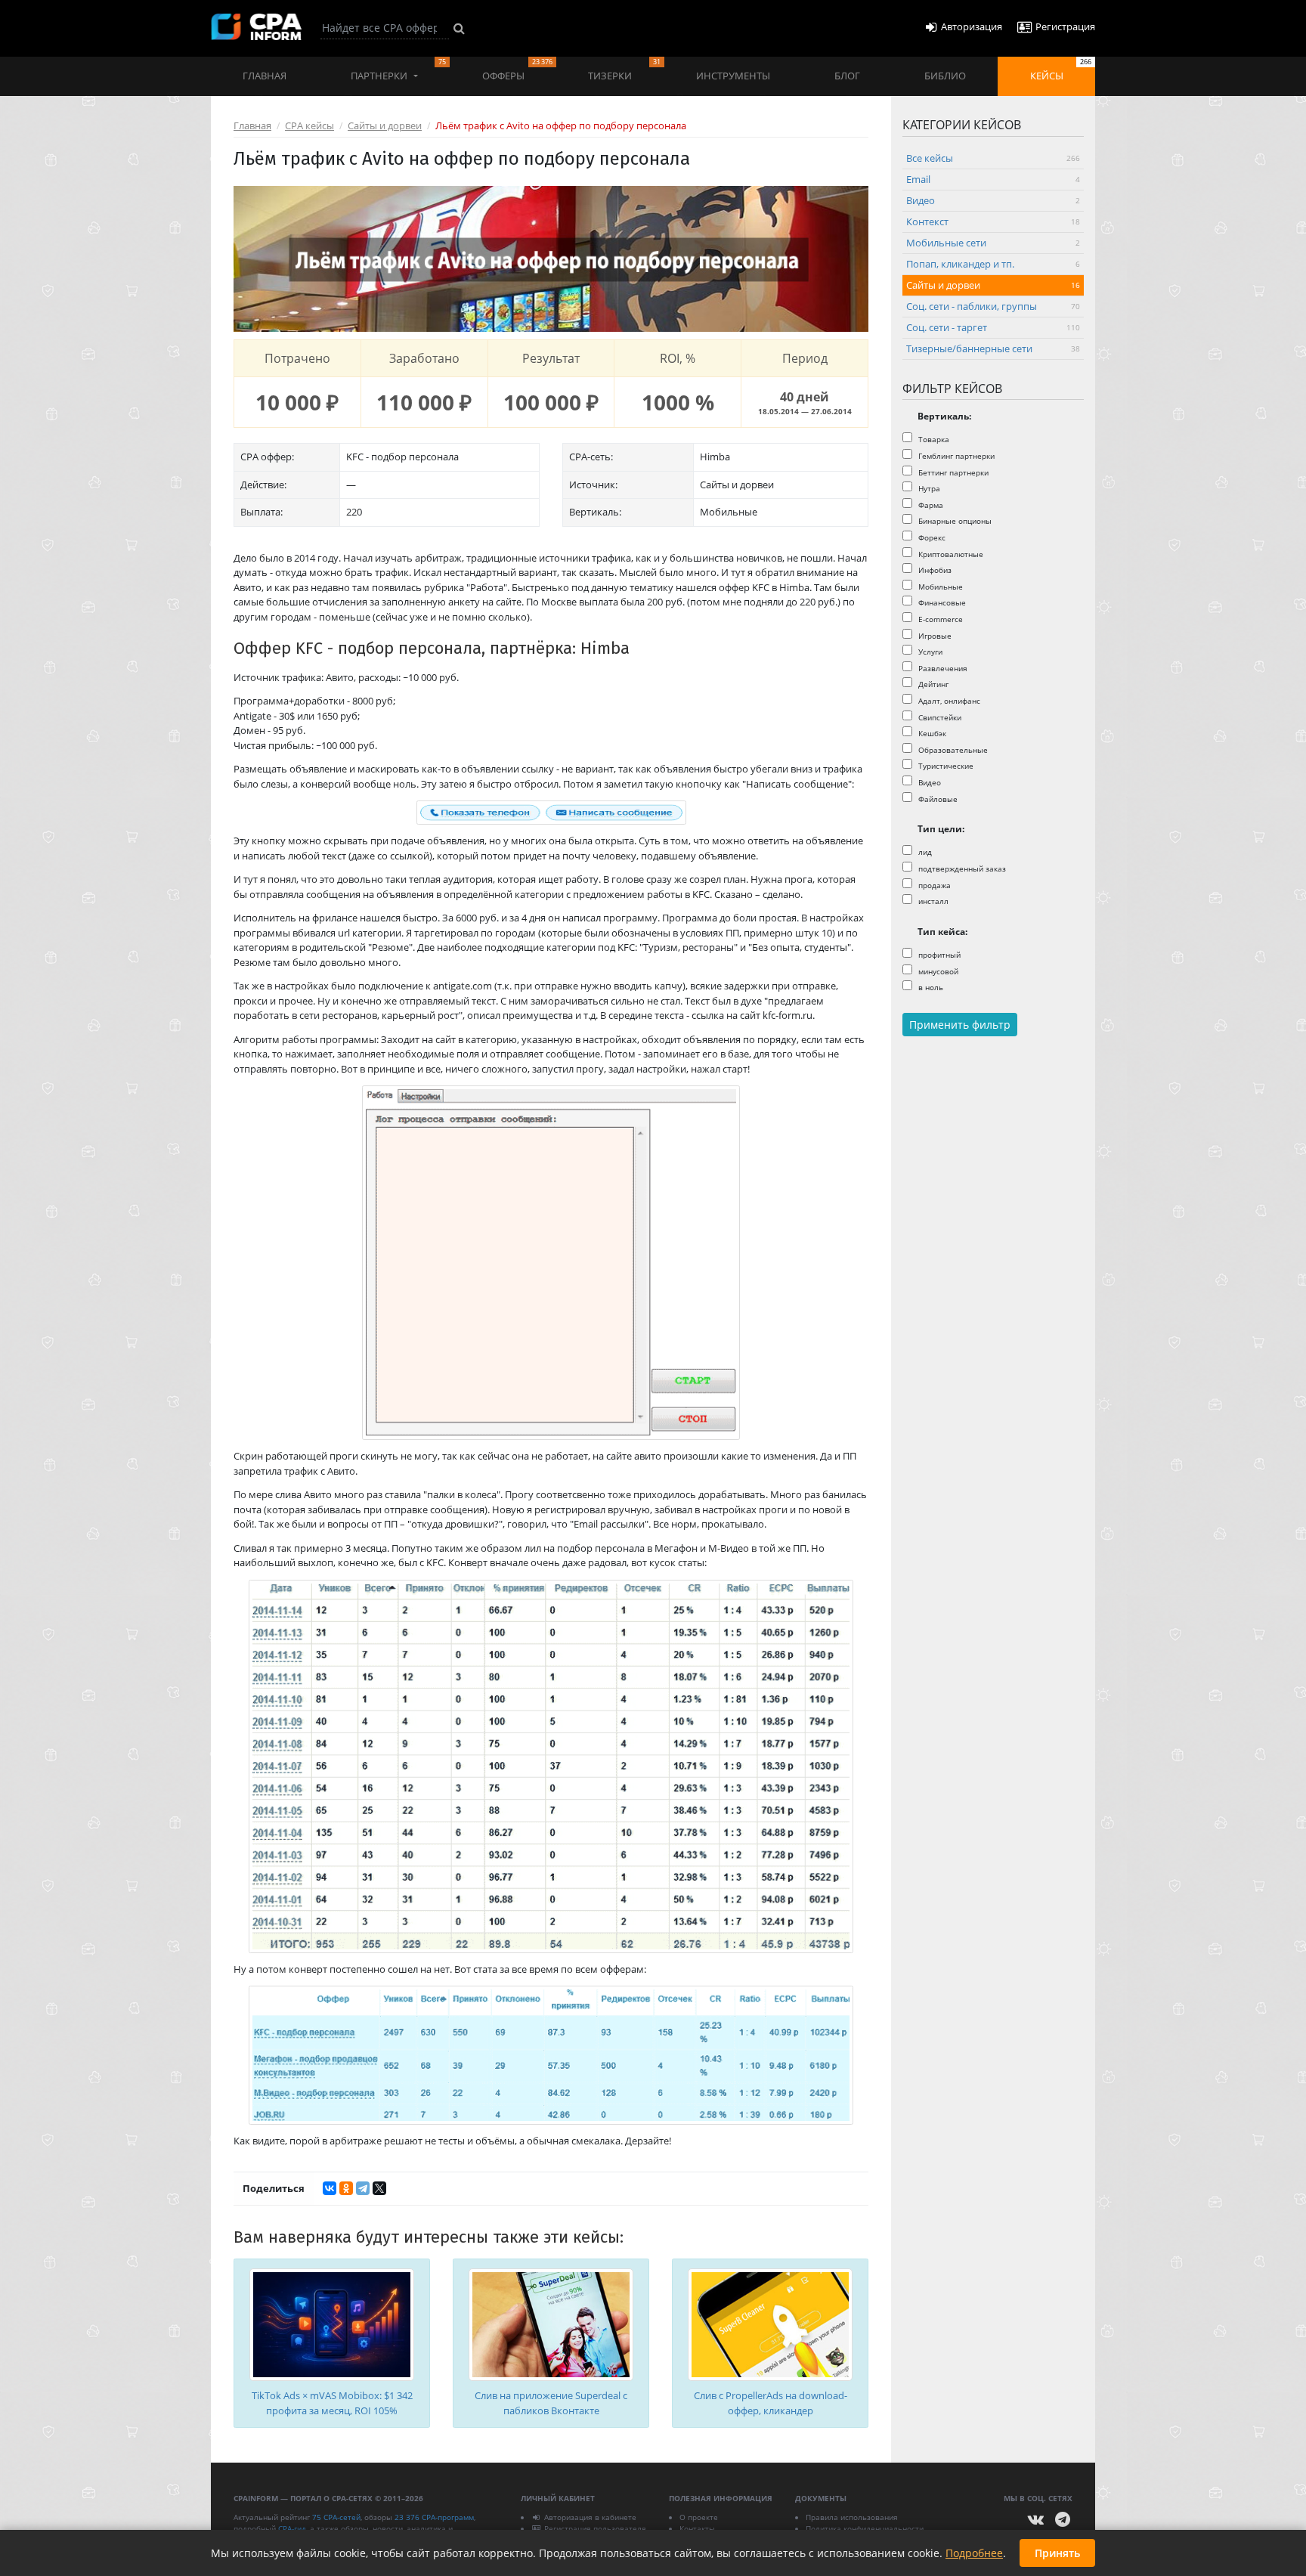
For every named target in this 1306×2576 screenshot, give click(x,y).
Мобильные (939, 587)
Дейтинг (932, 684)
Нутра (928, 488)
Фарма (930, 505)
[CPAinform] (256, 27)
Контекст (993, 221)
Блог (847, 76)
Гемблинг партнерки (955, 456)
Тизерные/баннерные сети (993, 348)
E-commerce (939, 619)
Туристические (945, 766)
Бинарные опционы (954, 521)
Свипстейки (939, 717)
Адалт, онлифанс (948, 701)
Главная (265, 76)
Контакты (697, 2528)
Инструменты (733, 76)
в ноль (930, 987)
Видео (993, 200)
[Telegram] (363, 2188)
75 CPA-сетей (336, 2517)
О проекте (699, 2517)
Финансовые (941, 602)
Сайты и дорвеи (385, 125)
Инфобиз (934, 570)
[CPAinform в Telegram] (1063, 2520)
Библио (945, 76)
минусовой (937, 971)
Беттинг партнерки (952, 472)
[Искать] (459, 28)
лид (924, 852)
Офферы (517, 70)
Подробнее (974, 2553)
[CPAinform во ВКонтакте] (1036, 2520)
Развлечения (942, 668)
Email (993, 179)
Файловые (937, 799)
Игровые (934, 636)
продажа (933, 885)
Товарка (933, 439)
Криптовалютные (950, 554)
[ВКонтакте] (330, 2188)
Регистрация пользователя (595, 2528)
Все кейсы (993, 158)
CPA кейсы (309, 125)
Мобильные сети (993, 243)
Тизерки (624, 70)
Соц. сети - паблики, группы (993, 306)
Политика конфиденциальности (865, 2528)
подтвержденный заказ (961, 868)
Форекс (931, 537)
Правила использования (852, 2517)
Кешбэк (931, 733)
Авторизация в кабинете (590, 2517)
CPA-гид (292, 2528)
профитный (938, 955)
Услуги (929, 652)
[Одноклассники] (346, 2188)
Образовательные (952, 750)
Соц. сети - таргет (993, 327)
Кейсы (1061, 70)
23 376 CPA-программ (434, 2517)
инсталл (932, 901)
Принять (1057, 2553)
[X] (379, 2188)
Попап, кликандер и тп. (993, 264)
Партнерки (398, 70)
